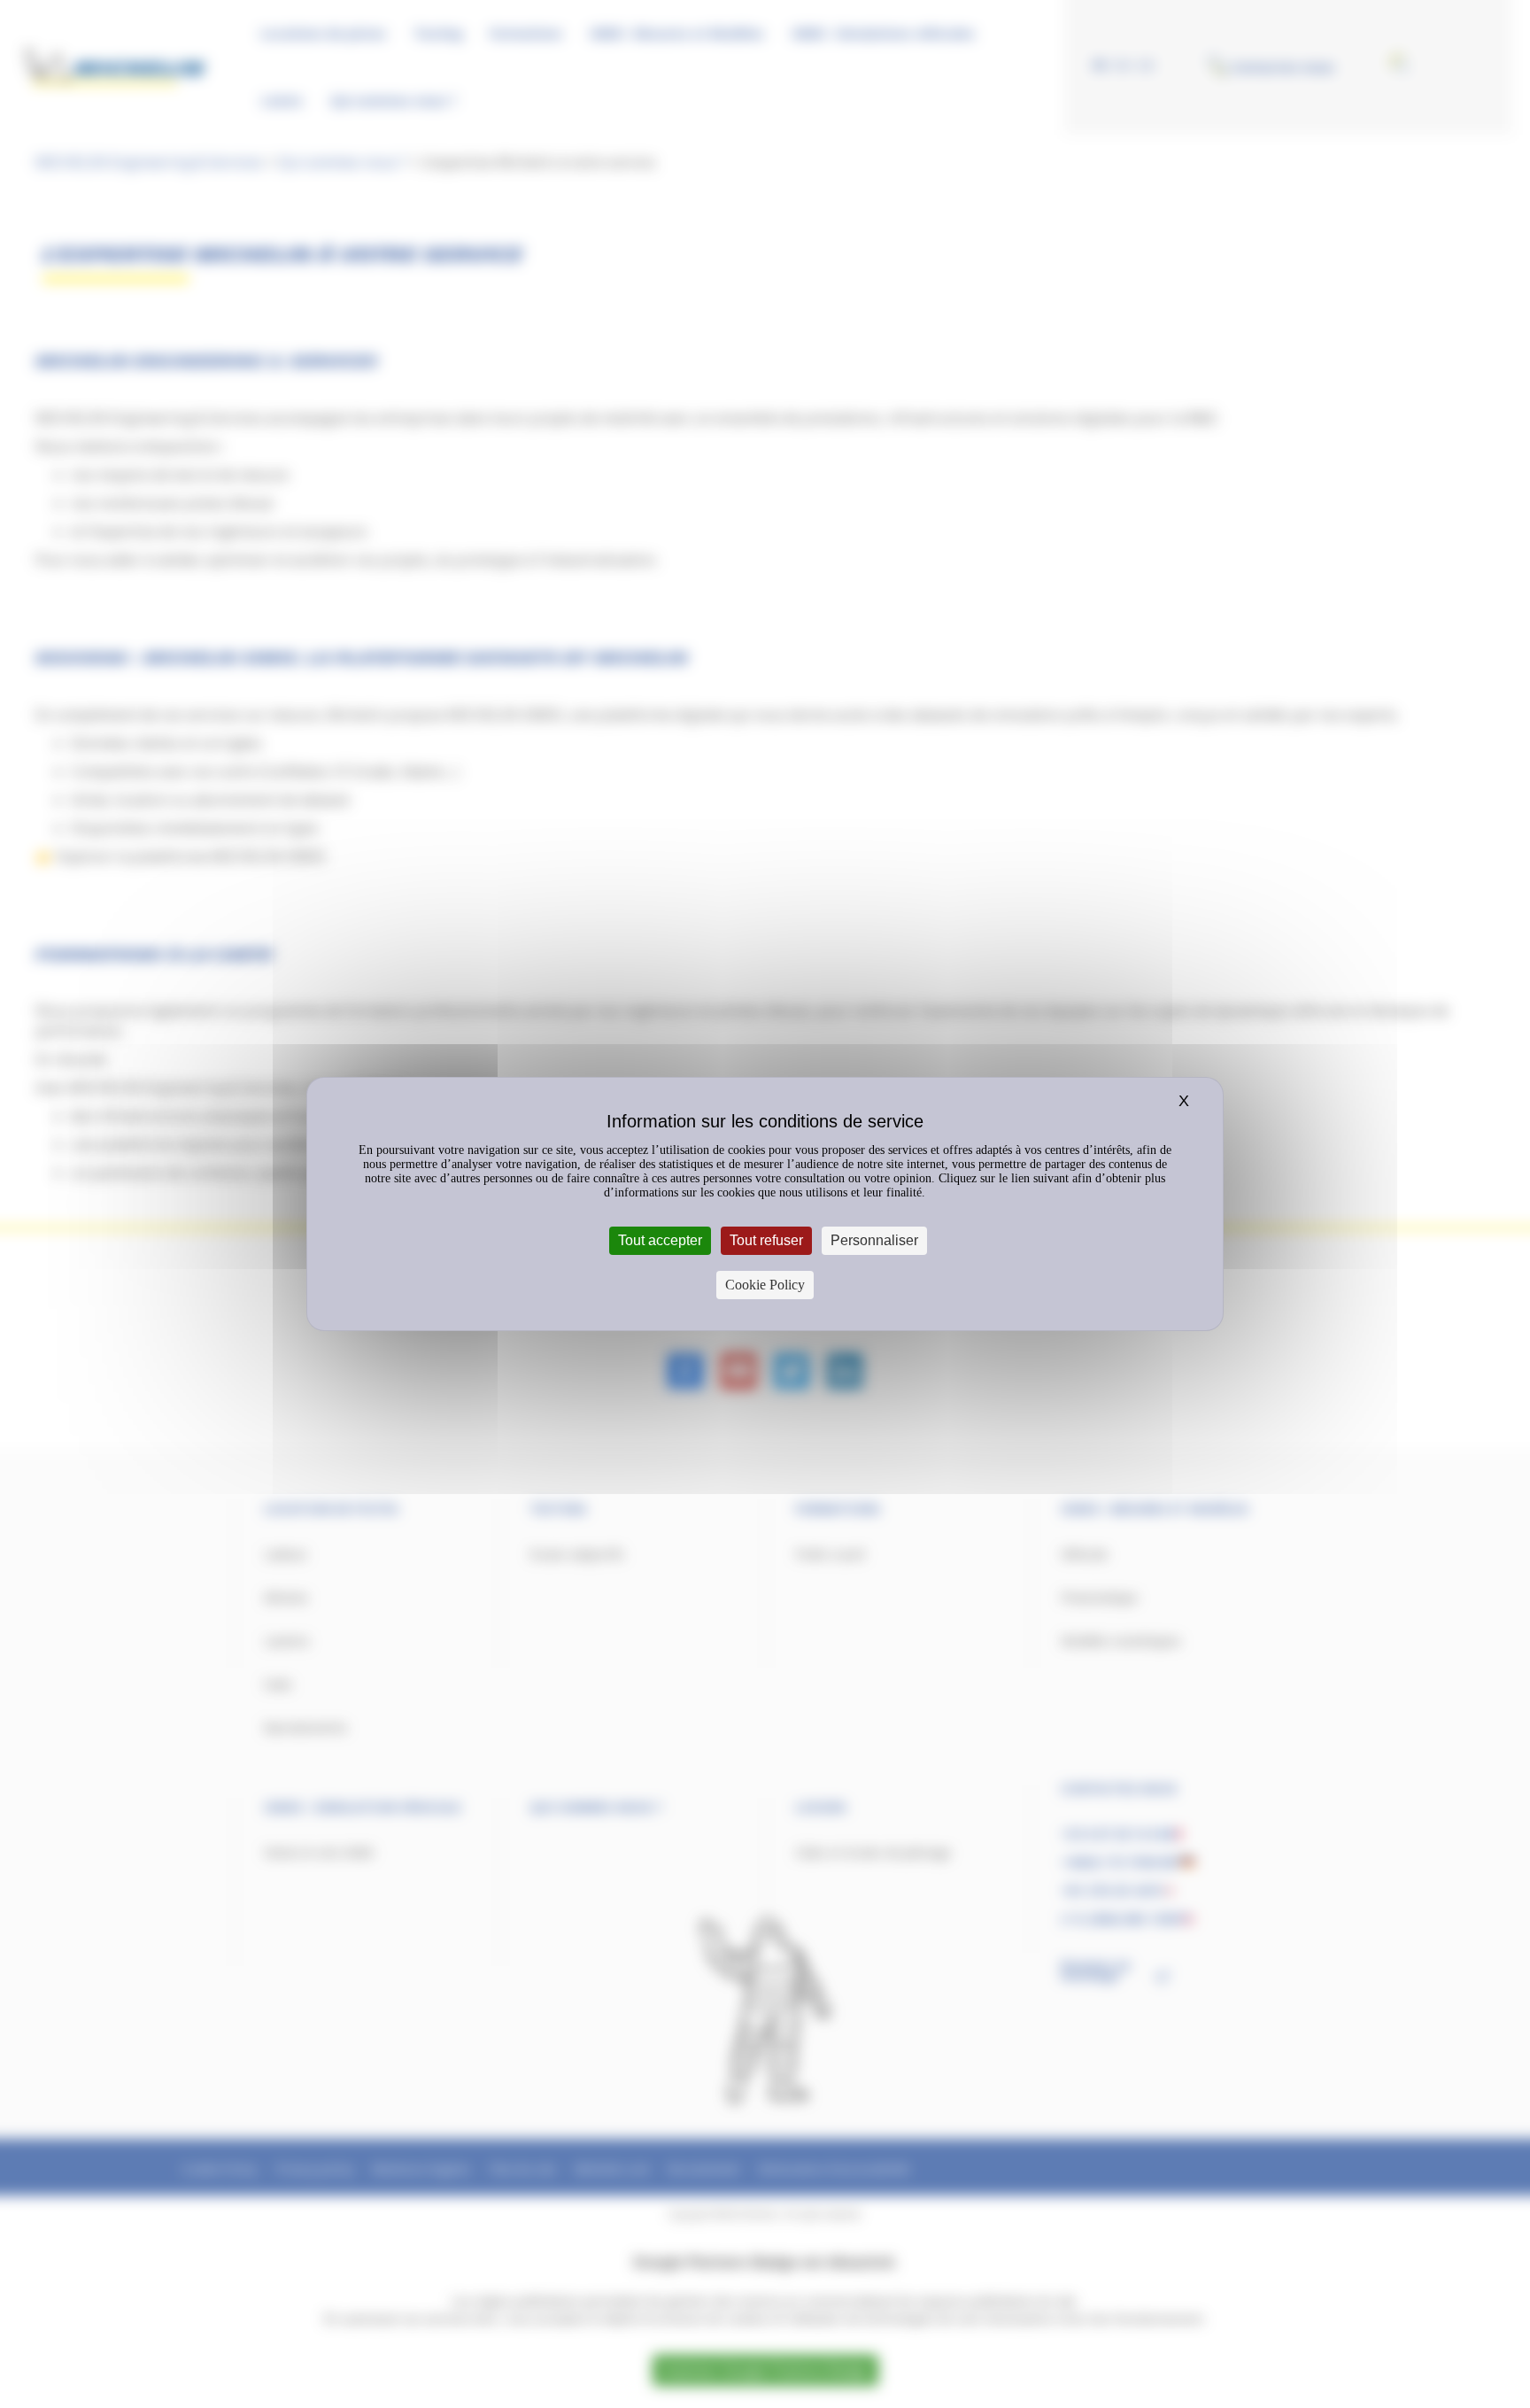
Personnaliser (874, 1240)
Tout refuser (766, 1240)
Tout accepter (660, 1240)
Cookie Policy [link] (765, 1285)
